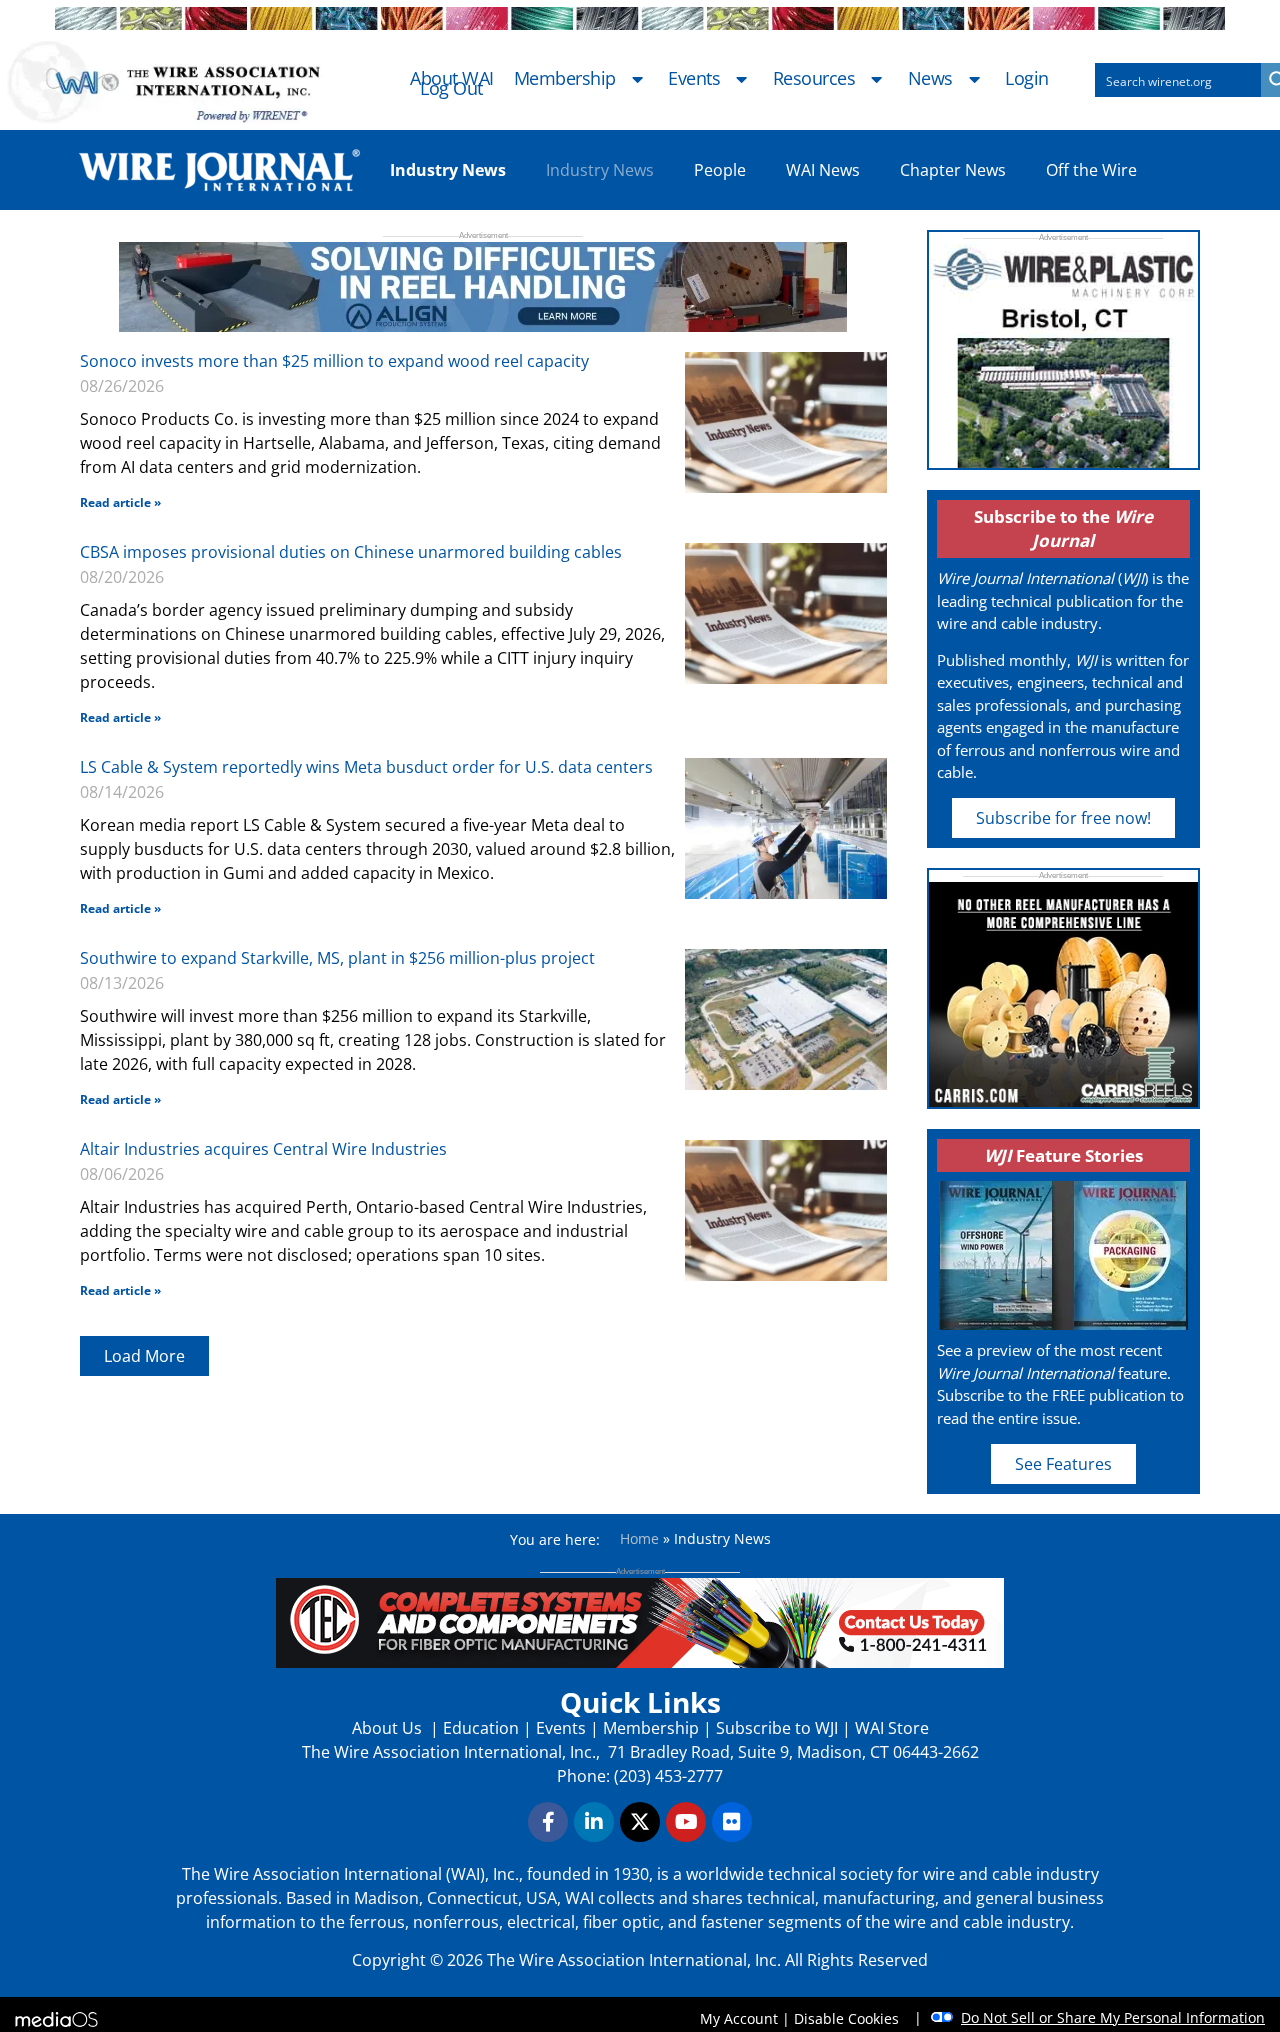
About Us (389, 1728)
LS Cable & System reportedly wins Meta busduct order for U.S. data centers (366, 767)
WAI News (823, 170)
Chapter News (953, 170)
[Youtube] (686, 1822)
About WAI (452, 79)
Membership (565, 79)
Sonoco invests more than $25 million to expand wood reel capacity (334, 361)
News (930, 79)
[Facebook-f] (548, 1822)
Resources (814, 79)
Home (639, 1538)
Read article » (120, 502)
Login (1027, 79)
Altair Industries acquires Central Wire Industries (263, 1149)
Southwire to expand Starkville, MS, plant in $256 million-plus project (337, 958)
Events (694, 79)
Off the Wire (1091, 170)
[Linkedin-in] (594, 1822)
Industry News (600, 170)
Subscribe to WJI (775, 1728)
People (720, 170)
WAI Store (890, 1728)
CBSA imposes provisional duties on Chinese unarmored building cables (351, 552)
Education (481, 1728)
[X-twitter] (640, 1822)
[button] (144, 1356)
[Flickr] (732, 1822)
